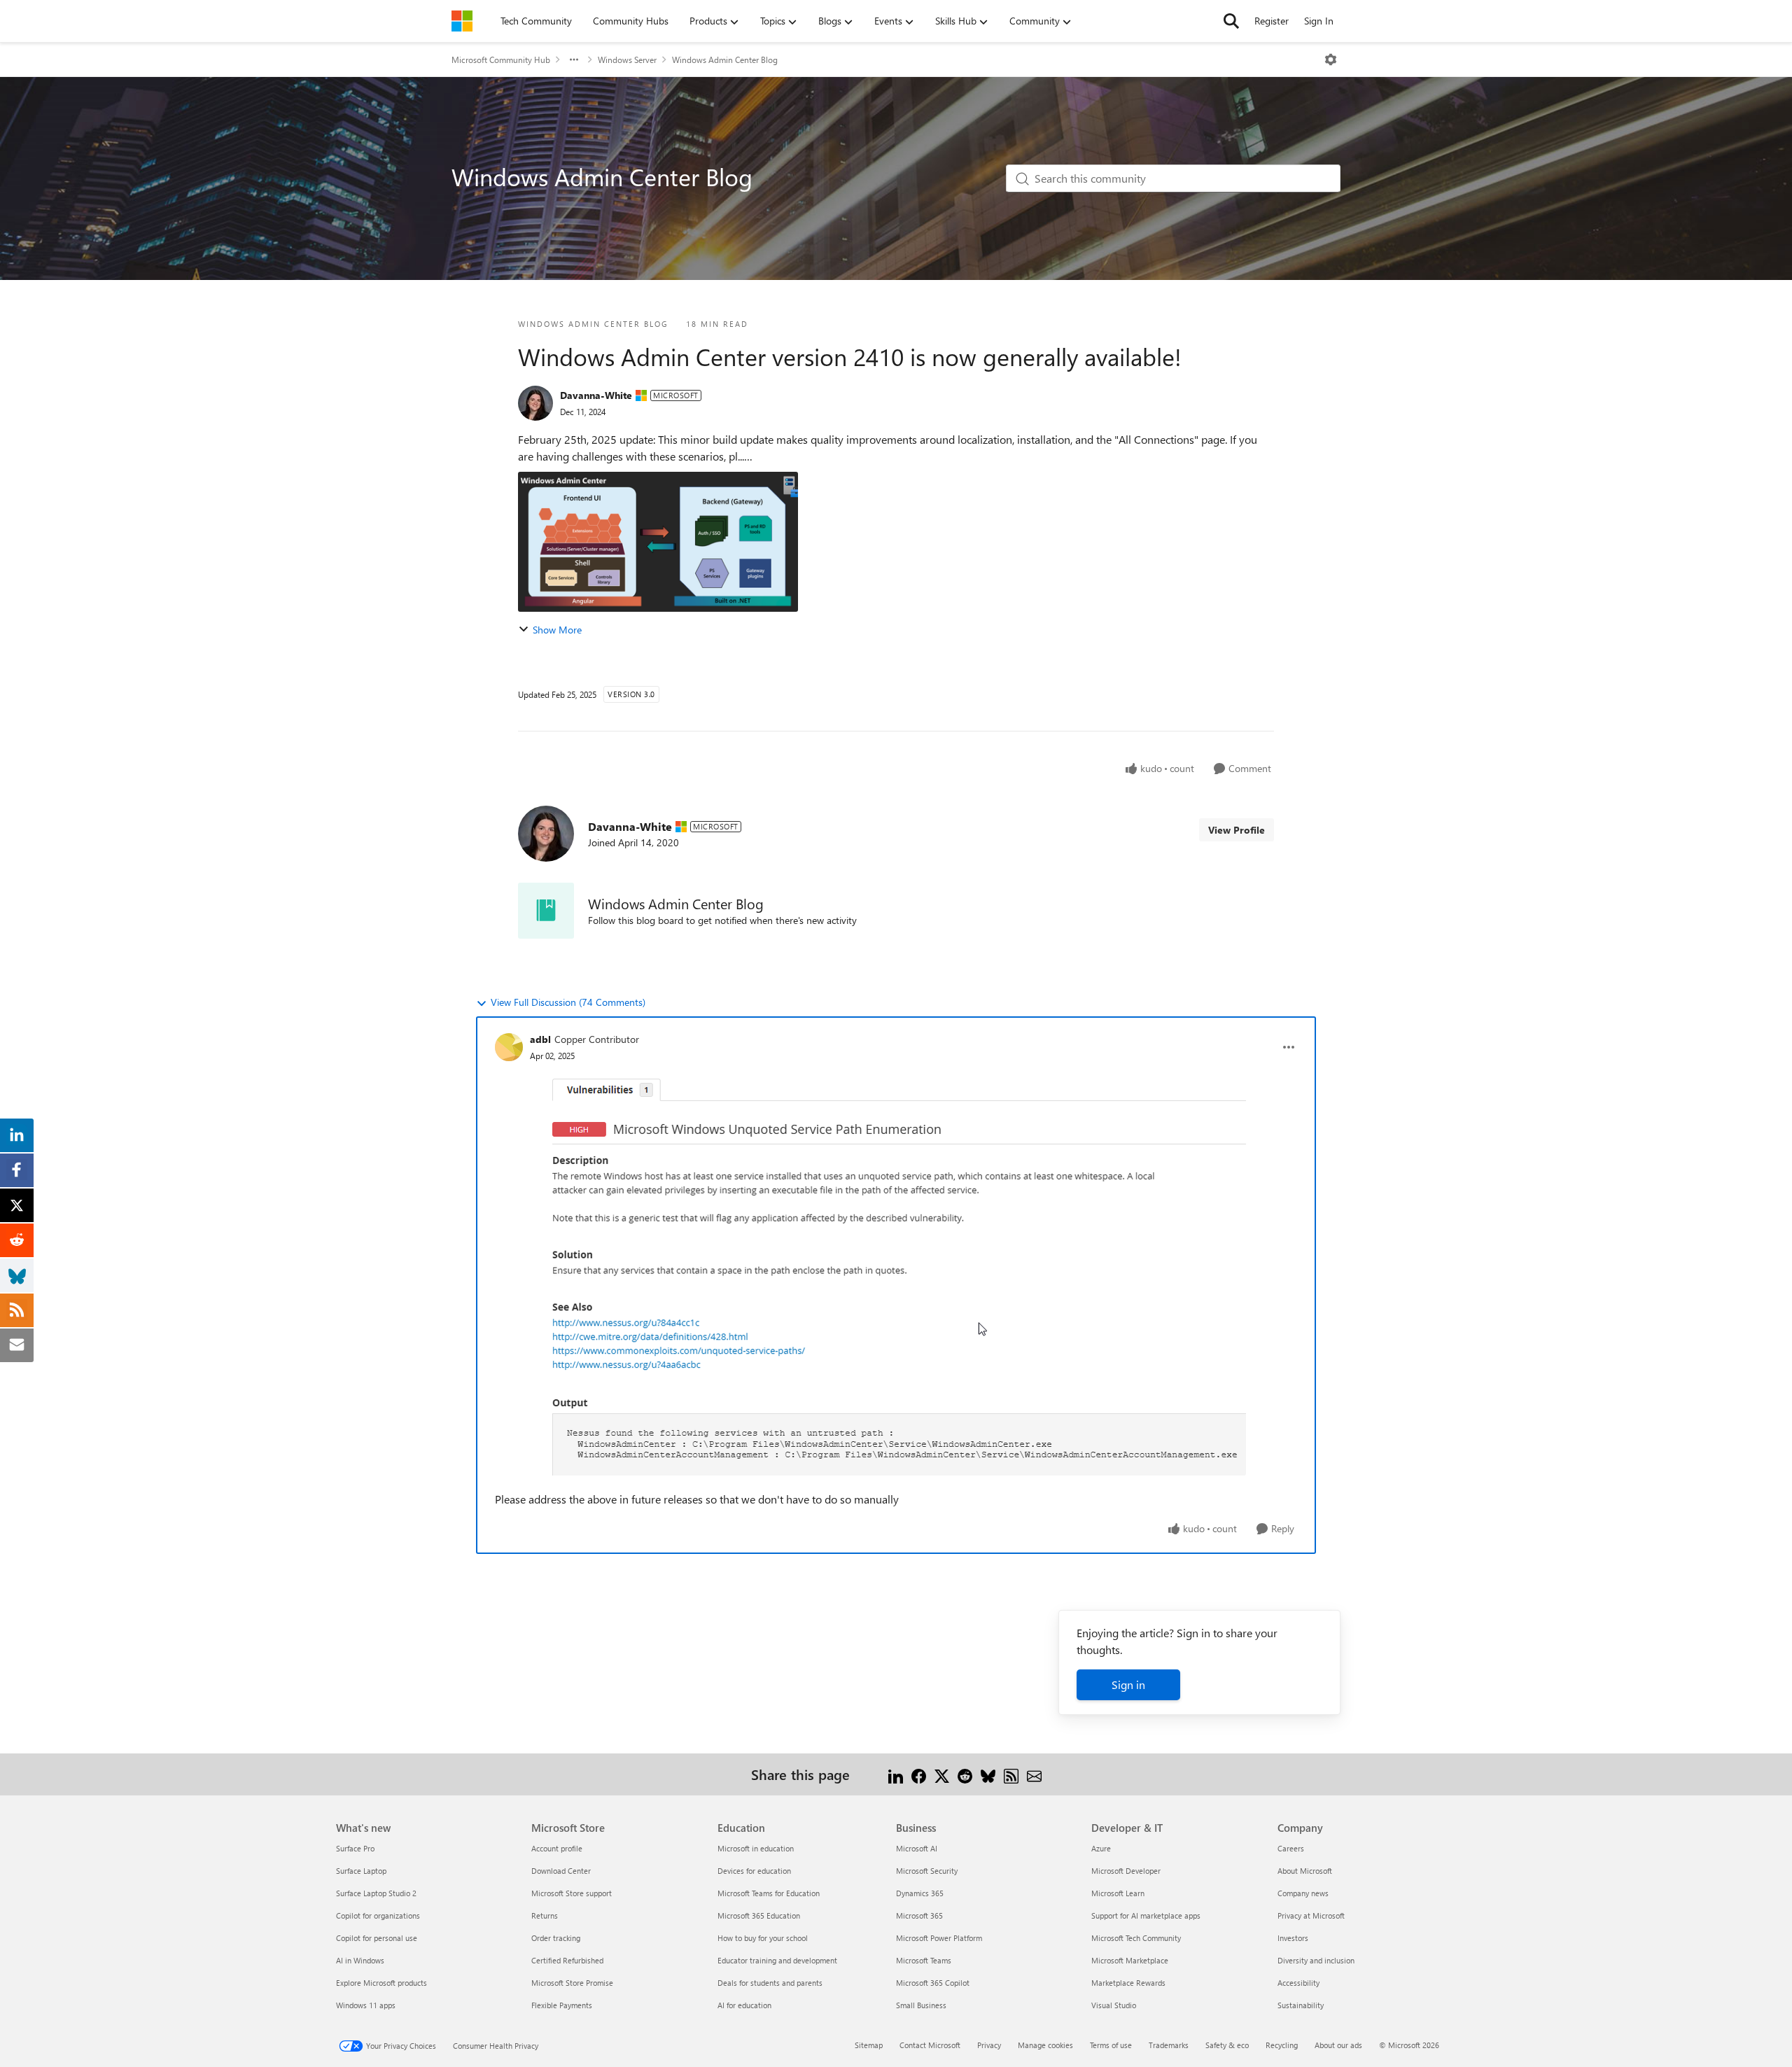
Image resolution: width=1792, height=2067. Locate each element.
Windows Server (627, 59)
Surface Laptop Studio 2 (376, 1893)
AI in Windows (360, 1960)
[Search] (1231, 21)
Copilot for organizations (378, 1915)
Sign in (1128, 1684)
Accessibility (1298, 1983)
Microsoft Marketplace (1130, 1960)
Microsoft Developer (1126, 1871)
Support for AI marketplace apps (1146, 1915)
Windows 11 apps (366, 2005)
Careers (1291, 1848)
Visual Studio (1114, 2005)
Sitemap (869, 2045)
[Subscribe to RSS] (1011, 1774)
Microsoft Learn (1118, 1893)
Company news (1303, 1893)
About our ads (1338, 2045)
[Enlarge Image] (896, 1272)
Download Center (561, 1871)
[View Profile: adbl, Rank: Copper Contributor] (509, 1047)
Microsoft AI (917, 1848)
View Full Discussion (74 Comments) (568, 1002)
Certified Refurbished (567, 1960)
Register (1272, 21)
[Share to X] (942, 1774)
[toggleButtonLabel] (1331, 59)
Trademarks (1169, 2045)
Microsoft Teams (924, 1960)
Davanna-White (596, 395)
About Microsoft (1305, 1871)
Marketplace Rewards (1128, 1983)
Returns (545, 1915)
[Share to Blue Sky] (988, 1774)
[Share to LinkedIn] (896, 1774)
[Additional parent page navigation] (574, 59)
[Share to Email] (1034, 1774)
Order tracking (556, 1938)
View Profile (1237, 830)
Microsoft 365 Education (759, 1915)
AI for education (744, 2005)
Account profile (557, 1848)
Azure (1101, 1848)
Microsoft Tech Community (1136, 1938)
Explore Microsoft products (381, 1983)
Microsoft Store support (572, 1893)
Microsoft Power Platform (939, 1938)
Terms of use (1111, 2045)
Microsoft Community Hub (501, 59)
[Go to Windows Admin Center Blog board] (546, 911)
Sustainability (1301, 2005)
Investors (1293, 1938)
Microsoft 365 (919, 1915)
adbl (540, 1039)
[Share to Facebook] (919, 1774)
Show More (557, 630)
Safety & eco (1227, 2045)
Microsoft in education (756, 1848)
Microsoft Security (927, 1871)
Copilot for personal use (377, 1938)
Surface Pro (355, 1848)
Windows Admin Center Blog (725, 59)
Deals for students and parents (770, 1983)
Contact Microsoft (930, 2045)
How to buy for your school (763, 1938)
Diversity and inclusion (1316, 1960)
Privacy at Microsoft (1311, 1915)
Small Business (921, 2005)
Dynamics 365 (920, 1893)
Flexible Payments (562, 2005)
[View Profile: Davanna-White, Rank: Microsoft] (535, 403)
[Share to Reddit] (965, 1774)
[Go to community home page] (462, 21)
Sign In (1319, 21)
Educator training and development (777, 1960)
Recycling (1282, 2045)
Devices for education (754, 1871)
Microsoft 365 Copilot (933, 1983)
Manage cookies (1045, 2045)
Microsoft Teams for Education (769, 1893)
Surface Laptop (361, 1871)
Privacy (989, 2045)
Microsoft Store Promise (572, 1983)
